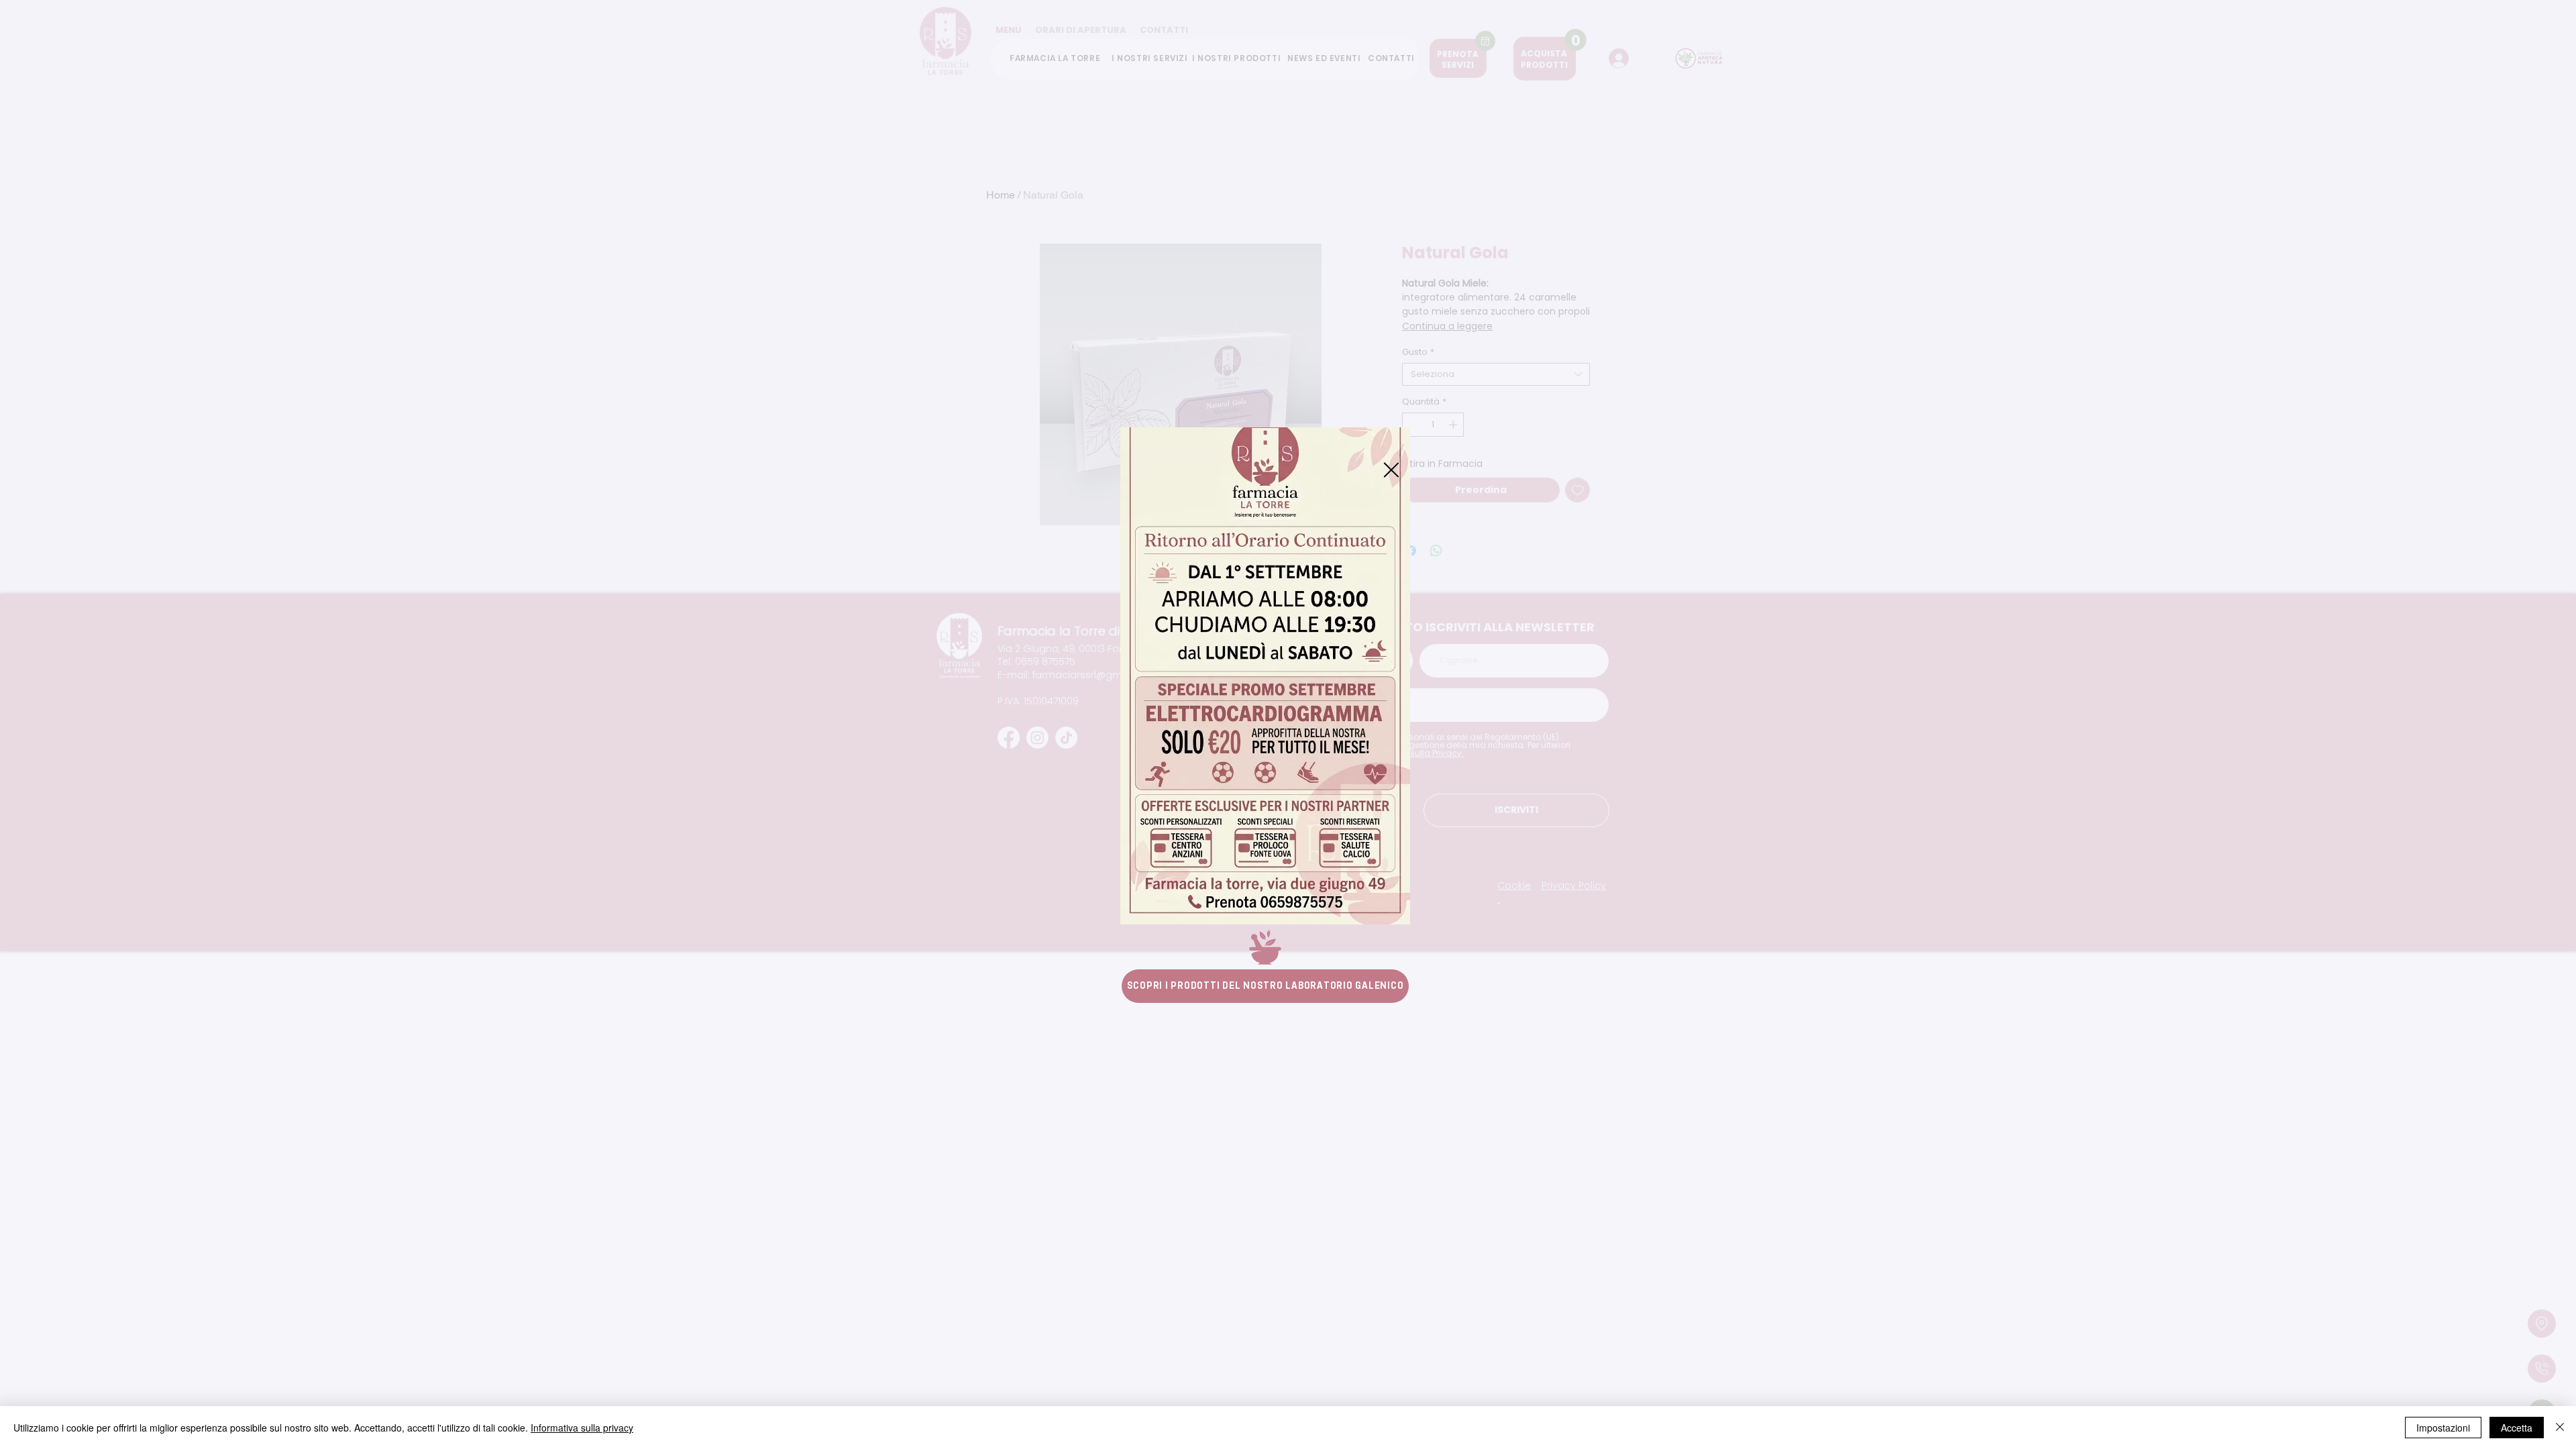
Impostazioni (2443, 1428)
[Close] (2560, 1428)
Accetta (2517, 1428)
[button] (1391, 470)
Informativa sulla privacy (582, 1428)
